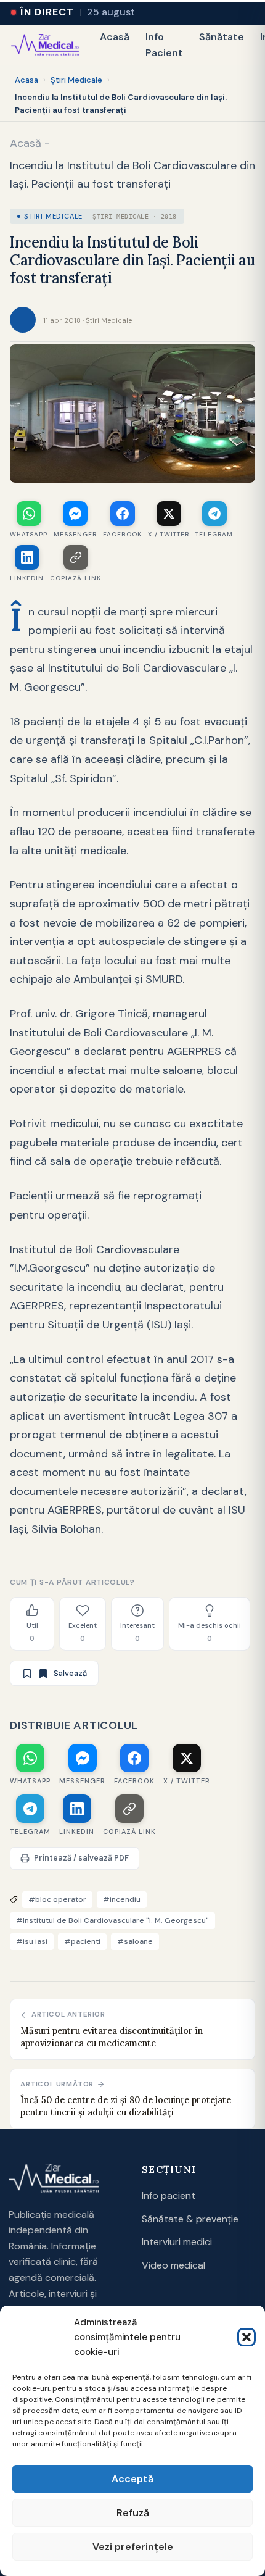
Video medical (173, 2265)
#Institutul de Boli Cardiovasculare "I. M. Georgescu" (112, 1920)
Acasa (26, 80)
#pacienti (82, 1941)
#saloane (135, 1941)
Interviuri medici (177, 2242)
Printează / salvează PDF (81, 1858)
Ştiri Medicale (76, 80)
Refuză (133, 2513)
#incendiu (122, 1899)
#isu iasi (32, 1941)
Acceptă (132, 2479)
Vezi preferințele (133, 2547)
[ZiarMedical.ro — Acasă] (54, 2178)
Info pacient (169, 2195)
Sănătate (222, 37)
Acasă (115, 37)
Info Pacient (164, 45)
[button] (247, 2337)
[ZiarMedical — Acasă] (45, 45)
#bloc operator (57, 1899)
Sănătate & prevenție (190, 2219)
